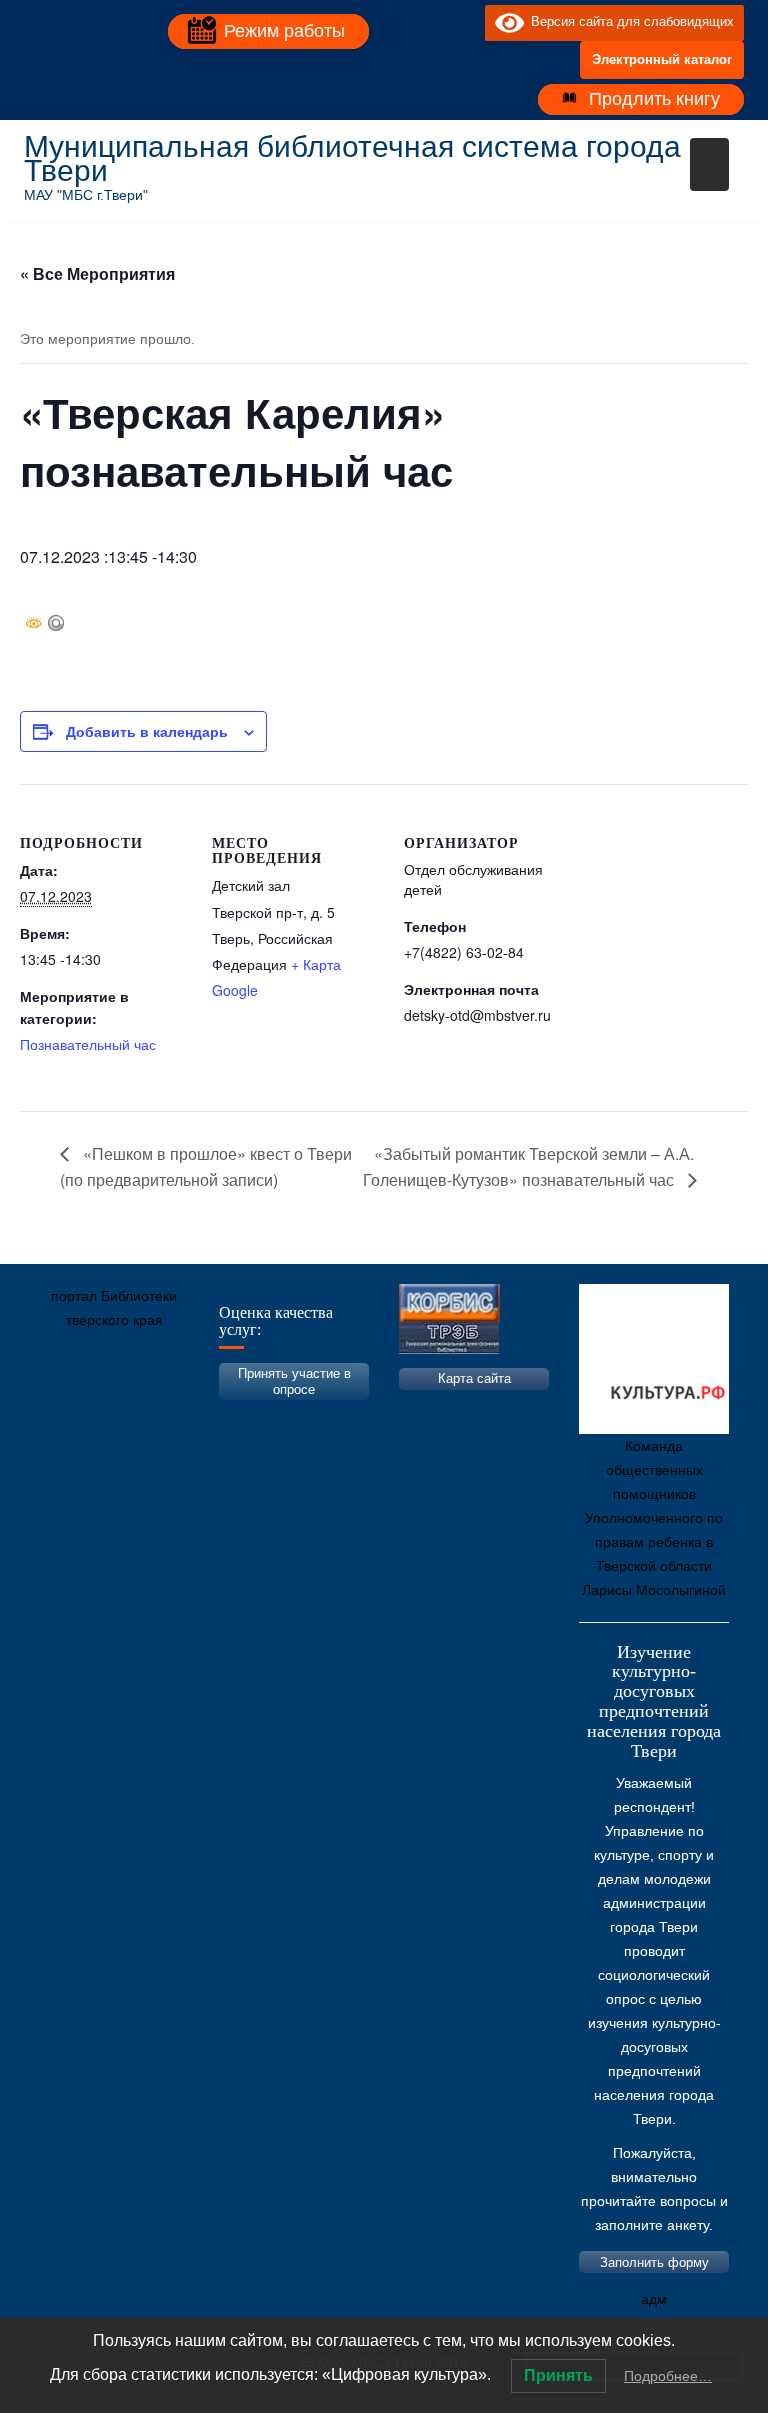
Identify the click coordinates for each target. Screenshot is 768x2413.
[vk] (429, 22)
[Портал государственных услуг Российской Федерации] (129, 1414)
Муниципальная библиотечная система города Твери (352, 158)
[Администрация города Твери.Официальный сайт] (69, 1414)
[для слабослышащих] (465, 22)
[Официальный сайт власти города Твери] (429, 1414)
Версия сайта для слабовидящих (629, 21)
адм (654, 2299)
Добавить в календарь (147, 731)
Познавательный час (88, 1044)
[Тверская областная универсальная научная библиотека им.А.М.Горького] (189, 1414)
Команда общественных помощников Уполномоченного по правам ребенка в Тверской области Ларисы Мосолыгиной (654, 1518)
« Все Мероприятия (97, 273)
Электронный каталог (662, 59)
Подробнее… (668, 2376)
